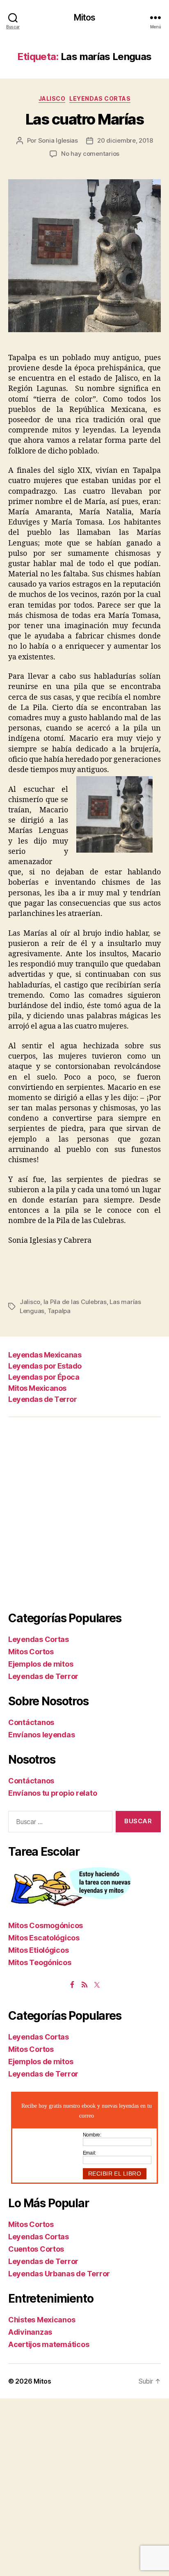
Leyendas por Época (44, 1377)
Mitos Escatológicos (44, 1938)
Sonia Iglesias (58, 140)
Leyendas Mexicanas (45, 1355)
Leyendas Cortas (100, 98)
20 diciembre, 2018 (125, 140)
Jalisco (52, 98)
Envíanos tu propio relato (53, 1793)
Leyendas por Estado (45, 1366)
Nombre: (92, 2135)
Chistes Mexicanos (42, 2320)
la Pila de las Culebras (75, 1302)
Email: (89, 2153)
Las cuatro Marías (85, 119)
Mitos (85, 17)
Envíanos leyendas (41, 1735)
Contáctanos (31, 1722)
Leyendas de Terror (42, 1399)
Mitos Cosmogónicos (46, 1925)
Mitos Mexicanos (37, 1388)
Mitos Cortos (31, 1652)
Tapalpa (59, 1311)
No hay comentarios (90, 154)
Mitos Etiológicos (38, 1950)
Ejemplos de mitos (41, 1664)
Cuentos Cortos (36, 2249)
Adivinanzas (30, 2332)
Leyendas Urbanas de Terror (59, 2274)
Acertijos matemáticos (49, 2344)
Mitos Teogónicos (40, 1962)
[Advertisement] (84, 1514)
